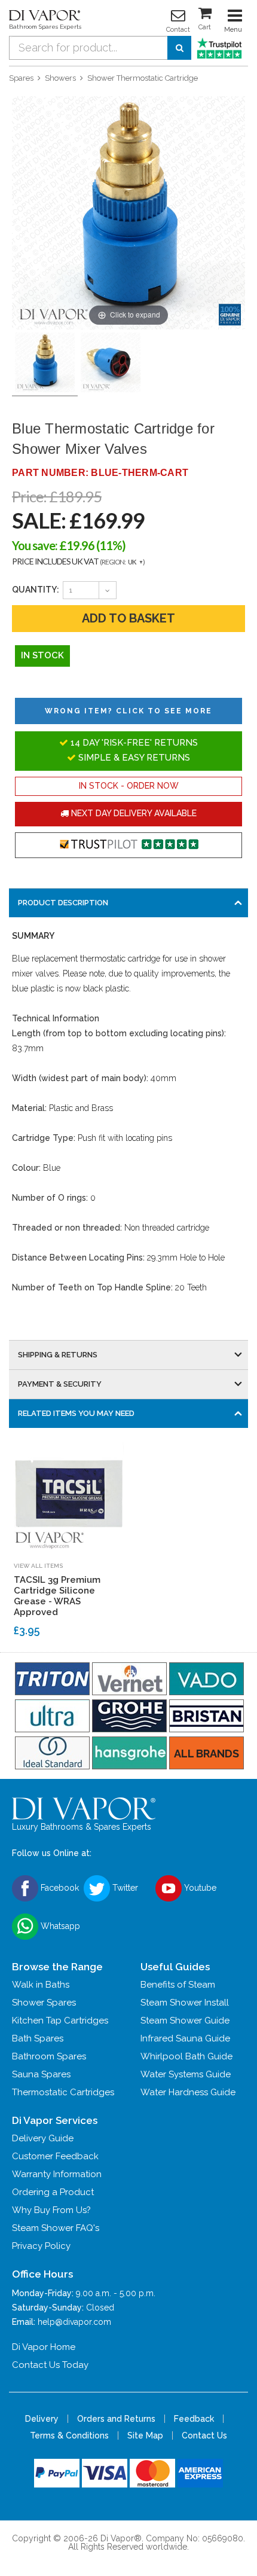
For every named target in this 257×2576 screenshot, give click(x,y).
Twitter (124, 1888)
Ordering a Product (53, 2192)
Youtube (199, 1888)
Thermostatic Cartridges (63, 2092)
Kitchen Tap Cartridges (60, 2020)
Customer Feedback (55, 2156)
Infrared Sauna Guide (185, 2038)
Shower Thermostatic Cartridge (143, 78)
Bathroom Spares (49, 2056)
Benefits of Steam (178, 1985)
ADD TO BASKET (128, 618)
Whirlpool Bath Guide (186, 2056)
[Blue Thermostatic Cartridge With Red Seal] (45, 363)
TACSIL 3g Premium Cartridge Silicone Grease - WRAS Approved (57, 1596)
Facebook (59, 1888)
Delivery (42, 2419)
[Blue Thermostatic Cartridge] (111, 363)
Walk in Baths (41, 1985)
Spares (21, 78)
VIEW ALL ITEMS (38, 1566)
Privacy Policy (41, 2246)
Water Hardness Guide (188, 2092)
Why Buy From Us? (51, 2210)
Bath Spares (38, 2038)
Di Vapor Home (44, 2347)
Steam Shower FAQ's (56, 2228)
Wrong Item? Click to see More (128, 711)
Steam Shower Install (185, 2003)
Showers (60, 78)
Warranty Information (57, 2174)
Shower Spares (44, 2003)
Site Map (145, 2435)
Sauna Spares (41, 2074)
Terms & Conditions (69, 2435)
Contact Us (204, 2435)
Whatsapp (59, 1926)
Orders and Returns (116, 2419)
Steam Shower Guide (185, 2020)
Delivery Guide (43, 2138)
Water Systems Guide (186, 2074)
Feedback (194, 2419)
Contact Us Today (50, 2365)
